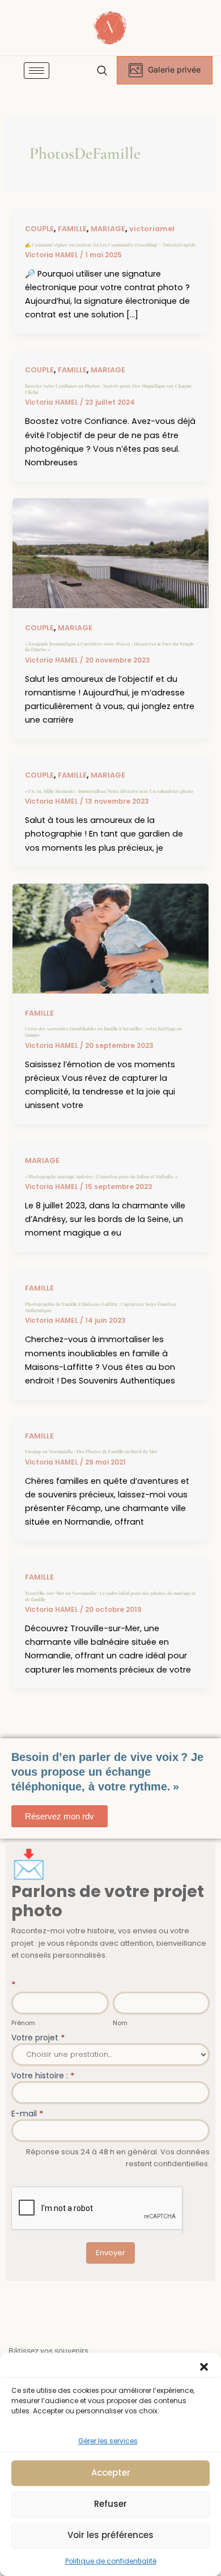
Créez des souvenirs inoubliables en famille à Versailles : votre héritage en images (103, 1032)
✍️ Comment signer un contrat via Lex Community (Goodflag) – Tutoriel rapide (110, 245)
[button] (204, 2367)
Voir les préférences (110, 2535)
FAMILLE (72, 229)
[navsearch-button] (102, 71)
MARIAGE (108, 229)
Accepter (111, 2473)
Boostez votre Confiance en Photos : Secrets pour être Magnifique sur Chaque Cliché (108, 389)
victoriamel (152, 229)
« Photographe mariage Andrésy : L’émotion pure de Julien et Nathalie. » (101, 1176)
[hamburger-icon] (37, 71)
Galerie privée (174, 69)
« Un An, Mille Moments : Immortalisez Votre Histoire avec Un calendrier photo (109, 791)
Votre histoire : (43, 2076)
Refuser (110, 2504)
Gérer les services (108, 2441)
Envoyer (110, 2253)
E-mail (27, 2114)
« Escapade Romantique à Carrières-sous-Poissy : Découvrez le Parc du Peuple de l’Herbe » (109, 647)
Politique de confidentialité (111, 2561)
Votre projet (38, 2038)
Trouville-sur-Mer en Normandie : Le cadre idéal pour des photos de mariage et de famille (110, 1596)
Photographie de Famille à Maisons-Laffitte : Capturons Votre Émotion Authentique (101, 1307)
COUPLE (39, 229)
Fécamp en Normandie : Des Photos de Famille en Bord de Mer (91, 1451)
